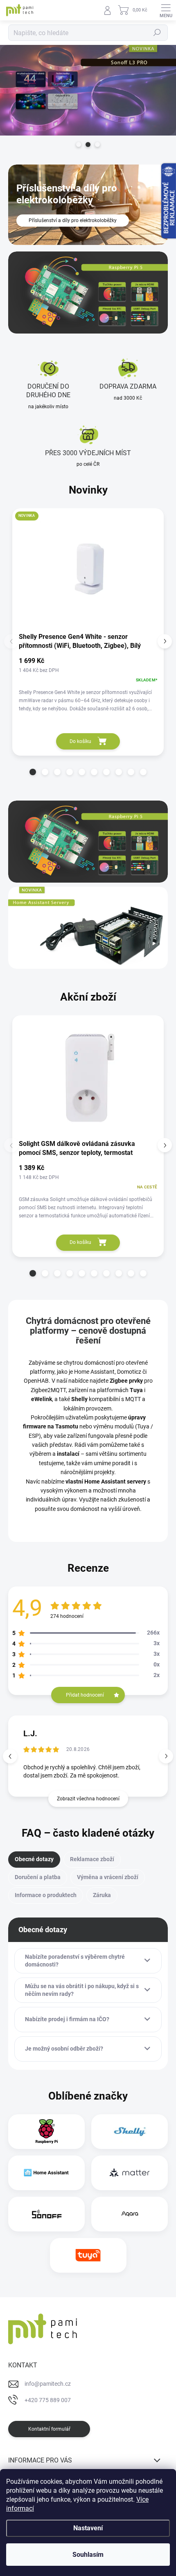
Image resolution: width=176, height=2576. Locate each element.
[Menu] (166, 10)
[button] (33, 772)
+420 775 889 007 (48, 2400)
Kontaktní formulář (49, 2429)
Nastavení (88, 2528)
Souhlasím (88, 2555)
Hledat (157, 33)
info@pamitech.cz (48, 2384)
